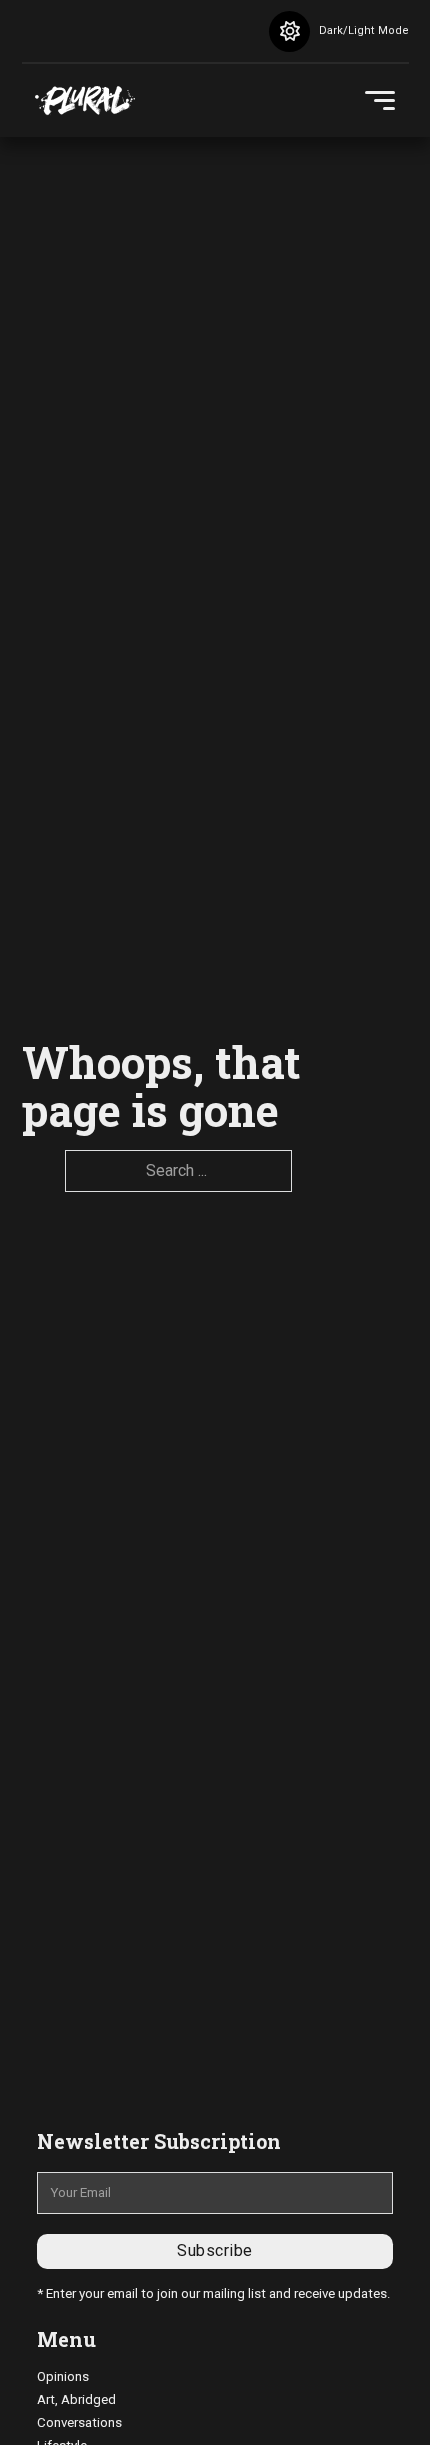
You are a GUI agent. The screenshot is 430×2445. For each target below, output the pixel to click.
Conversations (79, 2422)
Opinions (63, 2376)
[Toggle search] (222, 31)
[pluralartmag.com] (85, 101)
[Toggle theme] (289, 31)
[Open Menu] (380, 101)
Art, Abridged (76, 2399)
